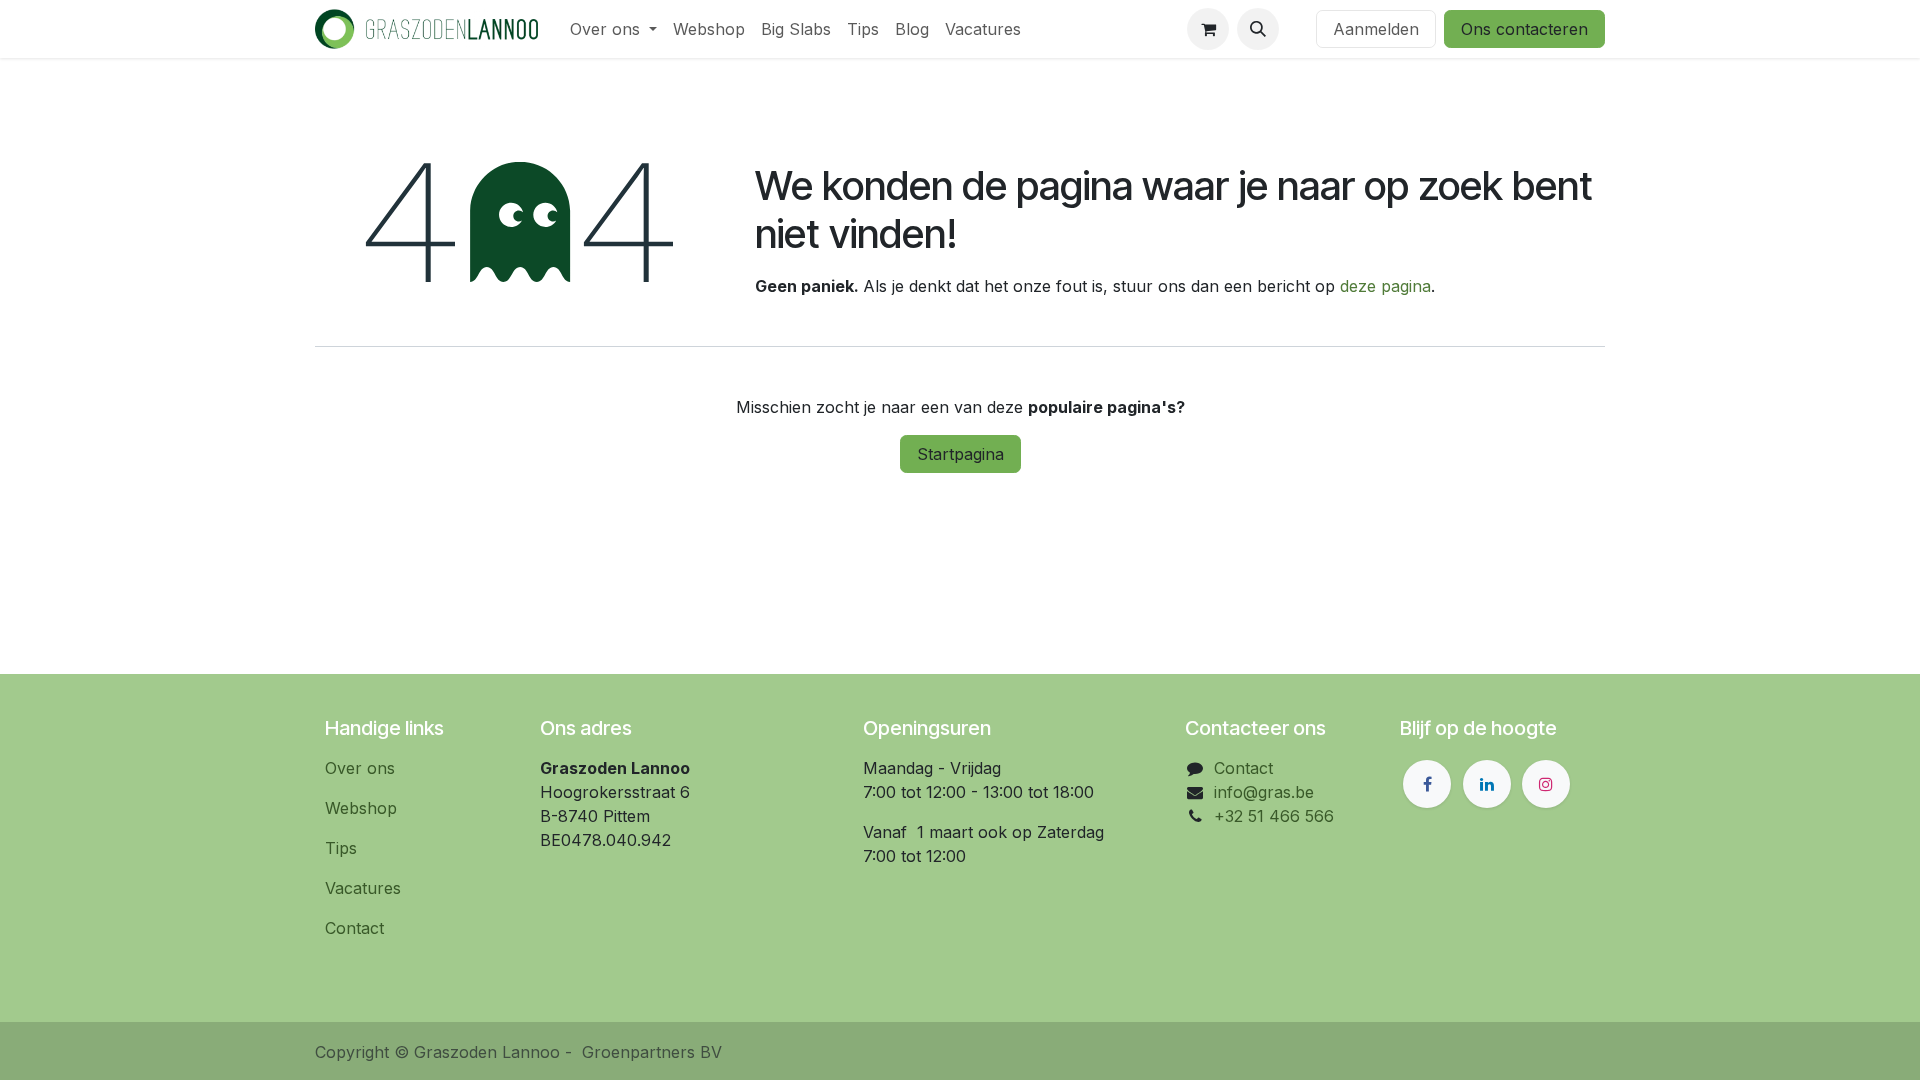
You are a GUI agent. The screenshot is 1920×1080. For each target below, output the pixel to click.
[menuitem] (613, 29)
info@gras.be (1264, 792)
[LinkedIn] (1487, 784)
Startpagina (960, 454)
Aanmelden (1376, 29)
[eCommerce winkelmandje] (1208, 29)
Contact (354, 928)
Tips (341, 848)
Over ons (360, 768)
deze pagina (1385, 286)
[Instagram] (1546, 784)
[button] (1258, 29)
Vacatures (363, 888)
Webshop (361, 808)
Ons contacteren (1524, 29)
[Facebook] (1427, 784)
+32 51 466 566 (1274, 816)
